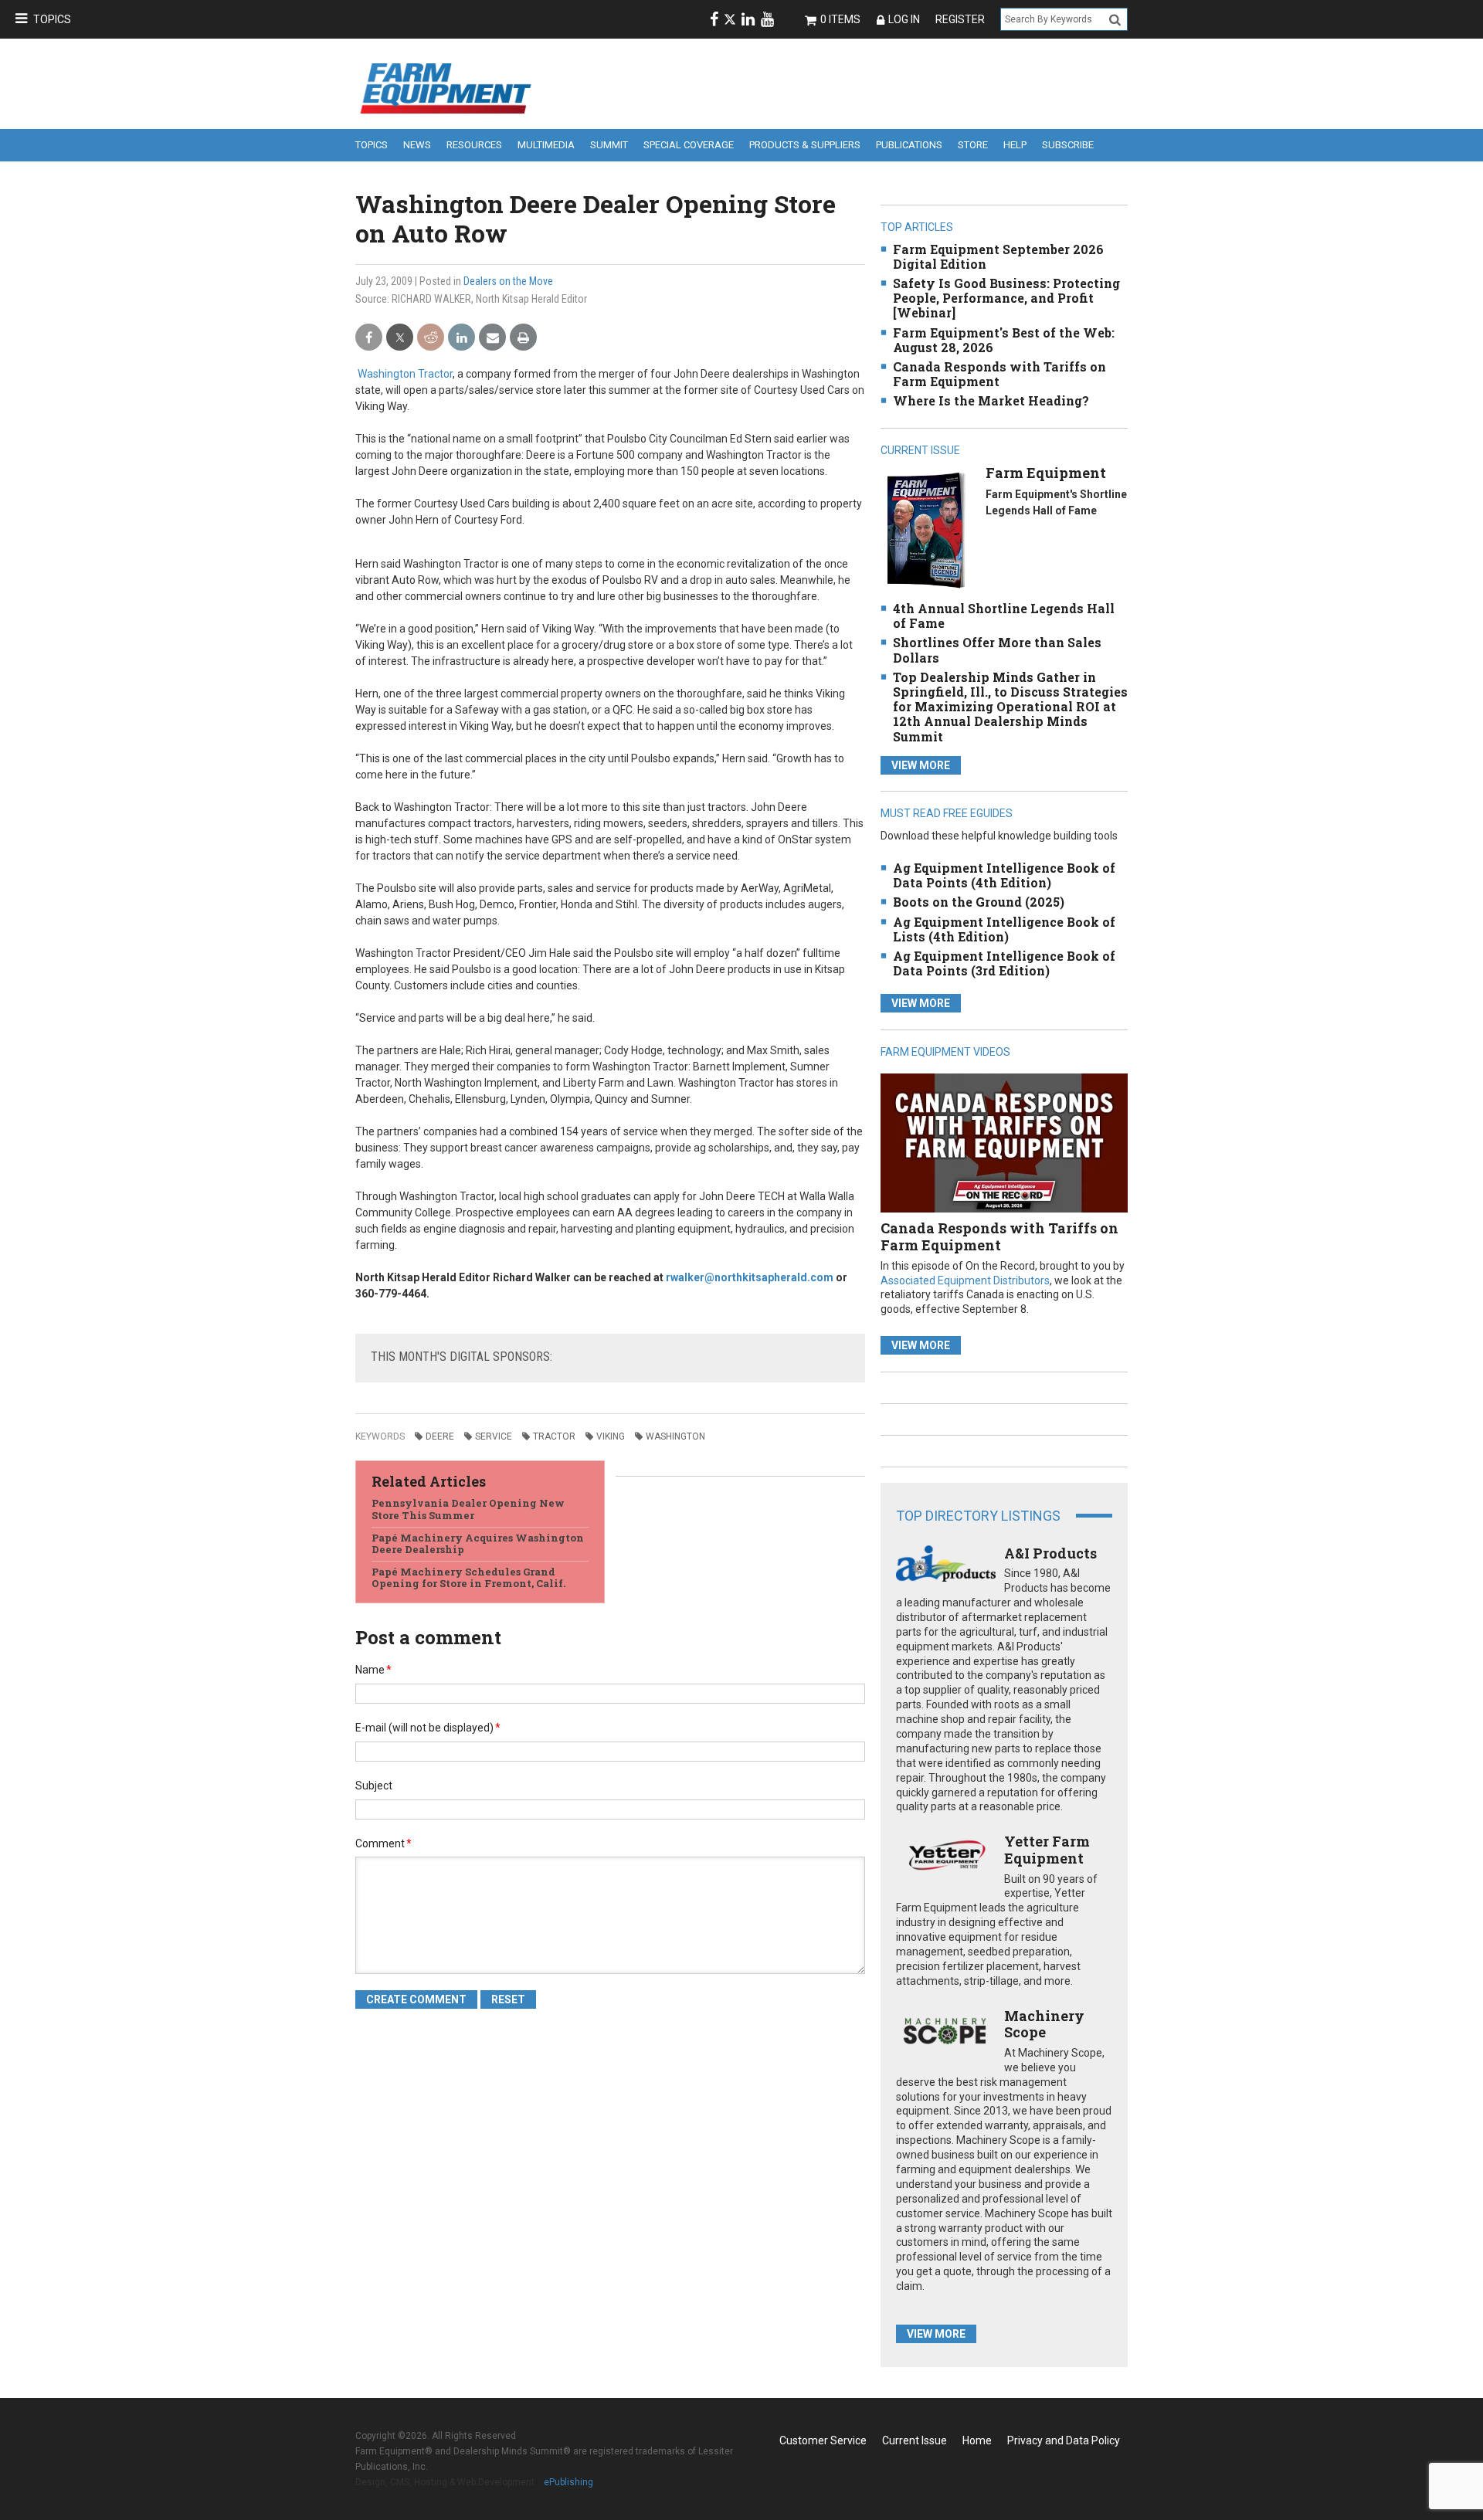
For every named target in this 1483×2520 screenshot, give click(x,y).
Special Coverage (689, 145)
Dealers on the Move (508, 281)
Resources (474, 145)
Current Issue (915, 2440)
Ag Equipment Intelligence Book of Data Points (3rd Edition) (1004, 963)
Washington (675, 1436)
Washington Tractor (405, 374)
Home (977, 2440)
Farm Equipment (1046, 473)
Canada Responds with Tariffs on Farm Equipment (999, 374)
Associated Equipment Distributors (965, 1280)
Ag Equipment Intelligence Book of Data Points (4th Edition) (1004, 875)
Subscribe (1068, 145)
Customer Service (823, 2440)
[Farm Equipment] (926, 529)
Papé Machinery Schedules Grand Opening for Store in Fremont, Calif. (468, 1578)
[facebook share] (369, 338)
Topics (52, 19)
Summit (609, 145)
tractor (554, 1436)
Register (960, 19)
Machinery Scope (1044, 2024)
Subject (374, 1786)
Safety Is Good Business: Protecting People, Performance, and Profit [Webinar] (1006, 298)
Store (973, 145)
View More (921, 765)
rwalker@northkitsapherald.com (750, 1277)
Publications (909, 145)
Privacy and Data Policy (1064, 2440)
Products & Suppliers (805, 145)
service (494, 1436)
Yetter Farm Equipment (1047, 1850)
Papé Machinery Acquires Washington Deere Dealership (478, 1544)
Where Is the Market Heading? (991, 400)
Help (1015, 145)
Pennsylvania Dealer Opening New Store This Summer (468, 1509)
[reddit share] (431, 338)
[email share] (492, 338)
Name (373, 1670)
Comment (383, 1843)
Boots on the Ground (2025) (979, 902)
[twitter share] (400, 338)
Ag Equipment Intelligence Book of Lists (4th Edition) (1004, 929)
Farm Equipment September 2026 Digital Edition (998, 256)
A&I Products (1050, 1553)
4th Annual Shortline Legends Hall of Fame (1004, 616)
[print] (523, 338)
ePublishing (568, 2482)
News (417, 145)
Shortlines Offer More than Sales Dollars (997, 650)
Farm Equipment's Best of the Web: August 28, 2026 (1004, 340)
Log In (904, 19)
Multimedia (546, 145)
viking (611, 1436)
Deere (440, 1436)
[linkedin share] (462, 338)
